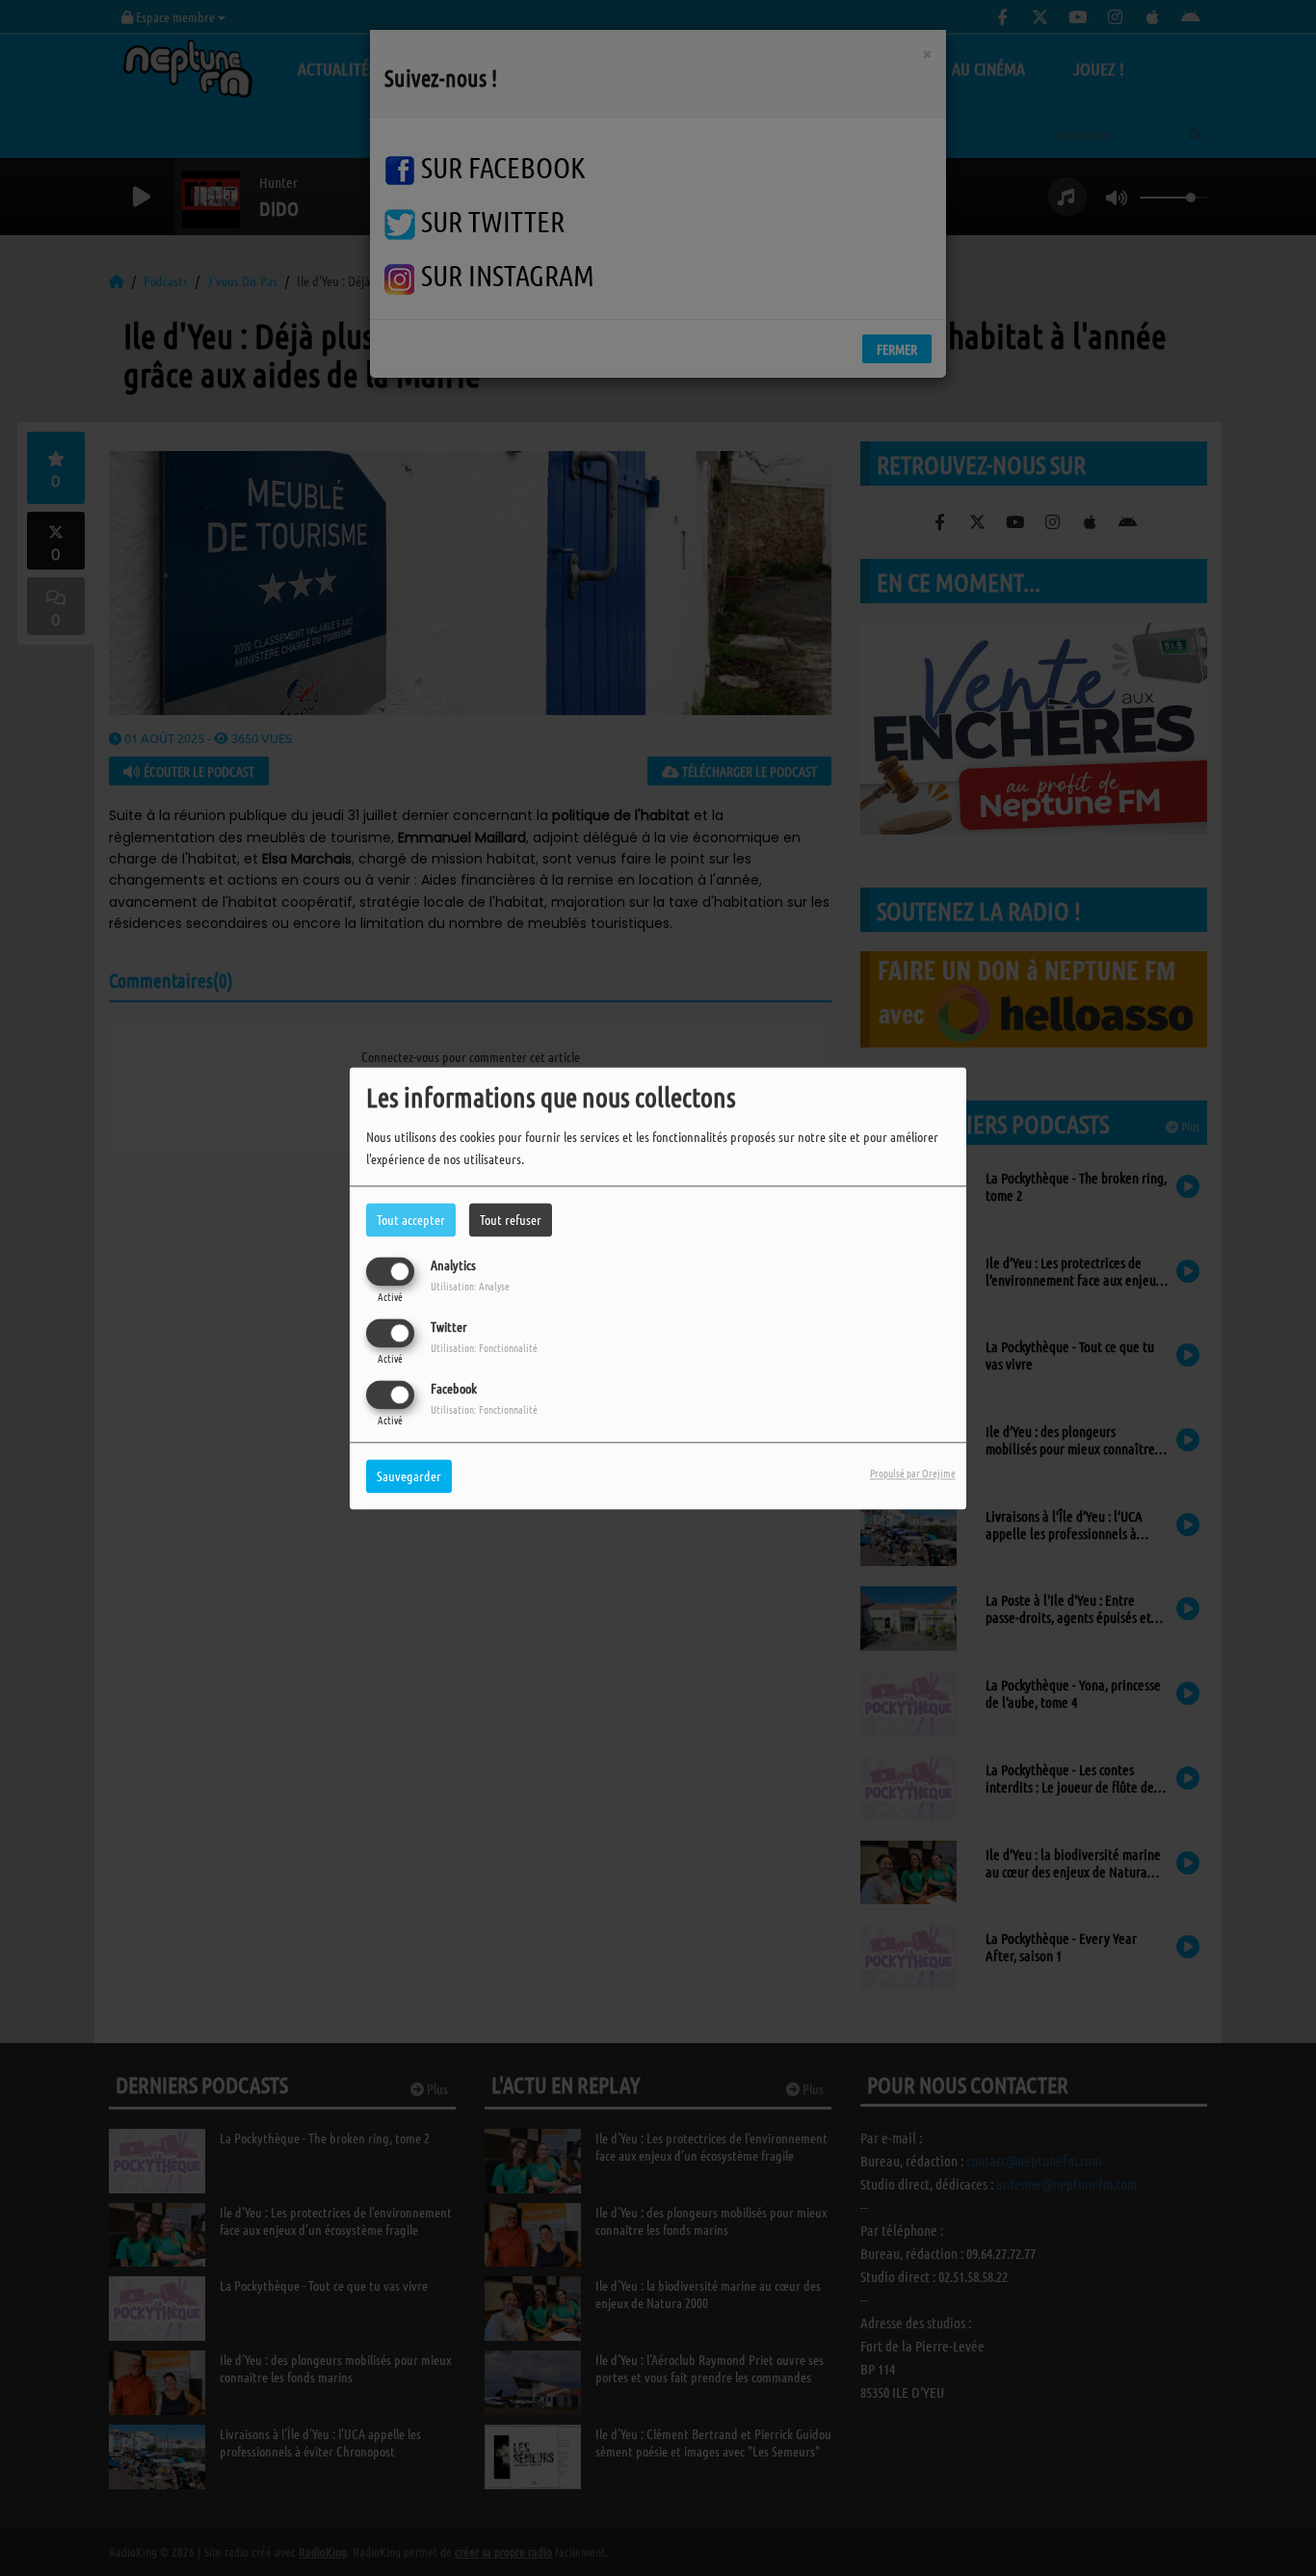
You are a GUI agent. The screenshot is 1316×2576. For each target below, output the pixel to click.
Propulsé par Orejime (913, 1473)
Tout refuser (511, 1219)
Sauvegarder (409, 1475)
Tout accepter (411, 1219)
